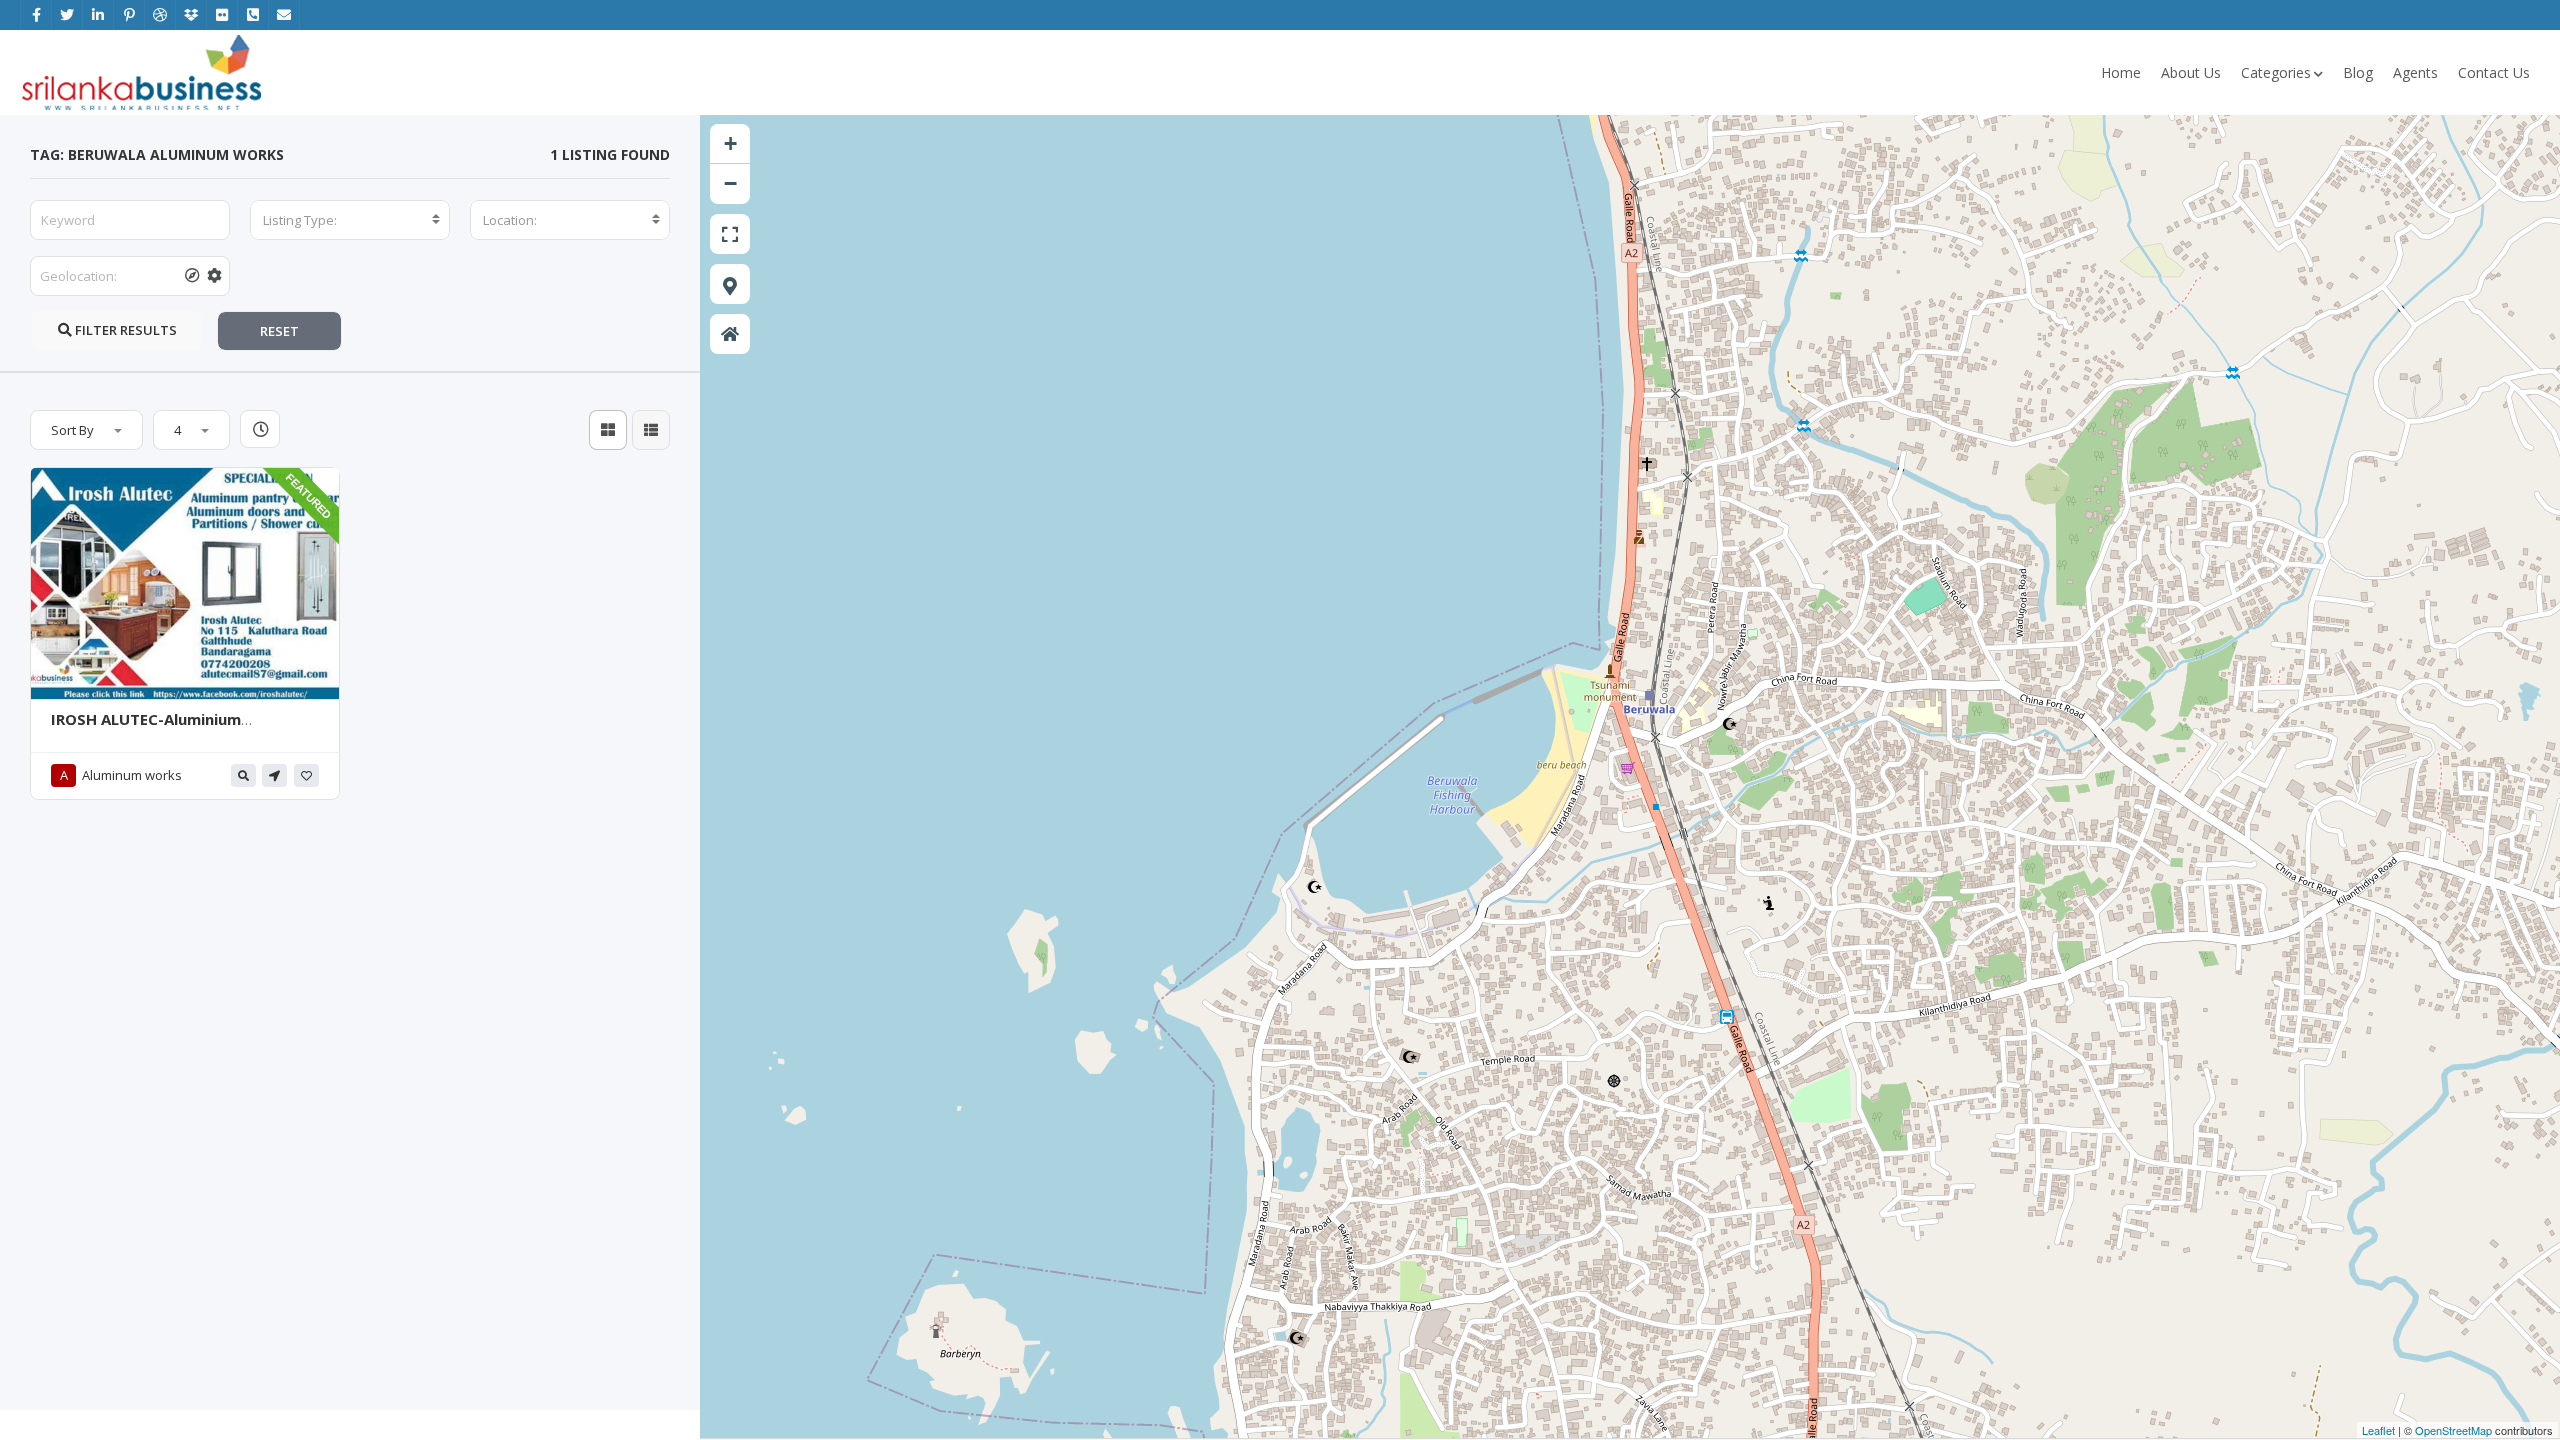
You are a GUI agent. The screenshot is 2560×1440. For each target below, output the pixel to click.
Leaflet (2378, 1430)
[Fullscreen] (730, 234)
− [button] (730, 183)
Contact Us (2494, 72)
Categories (2276, 72)
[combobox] (350, 220)
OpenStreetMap (2453, 1430)
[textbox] (350, 220)
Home (2121, 72)
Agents (2415, 72)
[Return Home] (730, 334)
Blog (2358, 72)
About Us (2191, 72)
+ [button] (730, 143)
